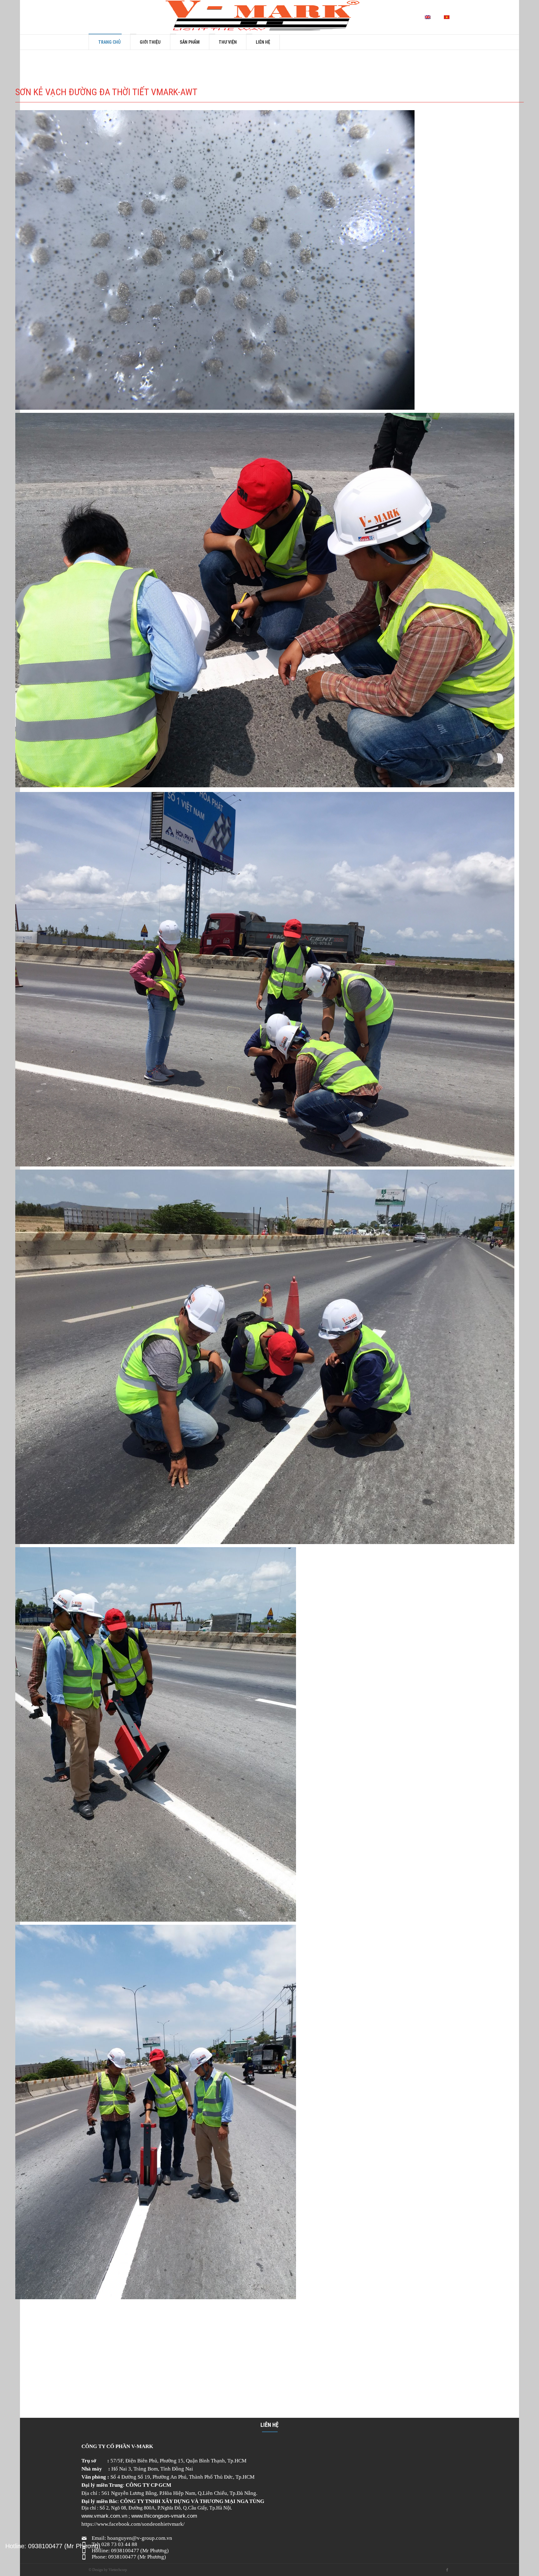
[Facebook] (447, 2570)
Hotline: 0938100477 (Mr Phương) (53, 2546)
